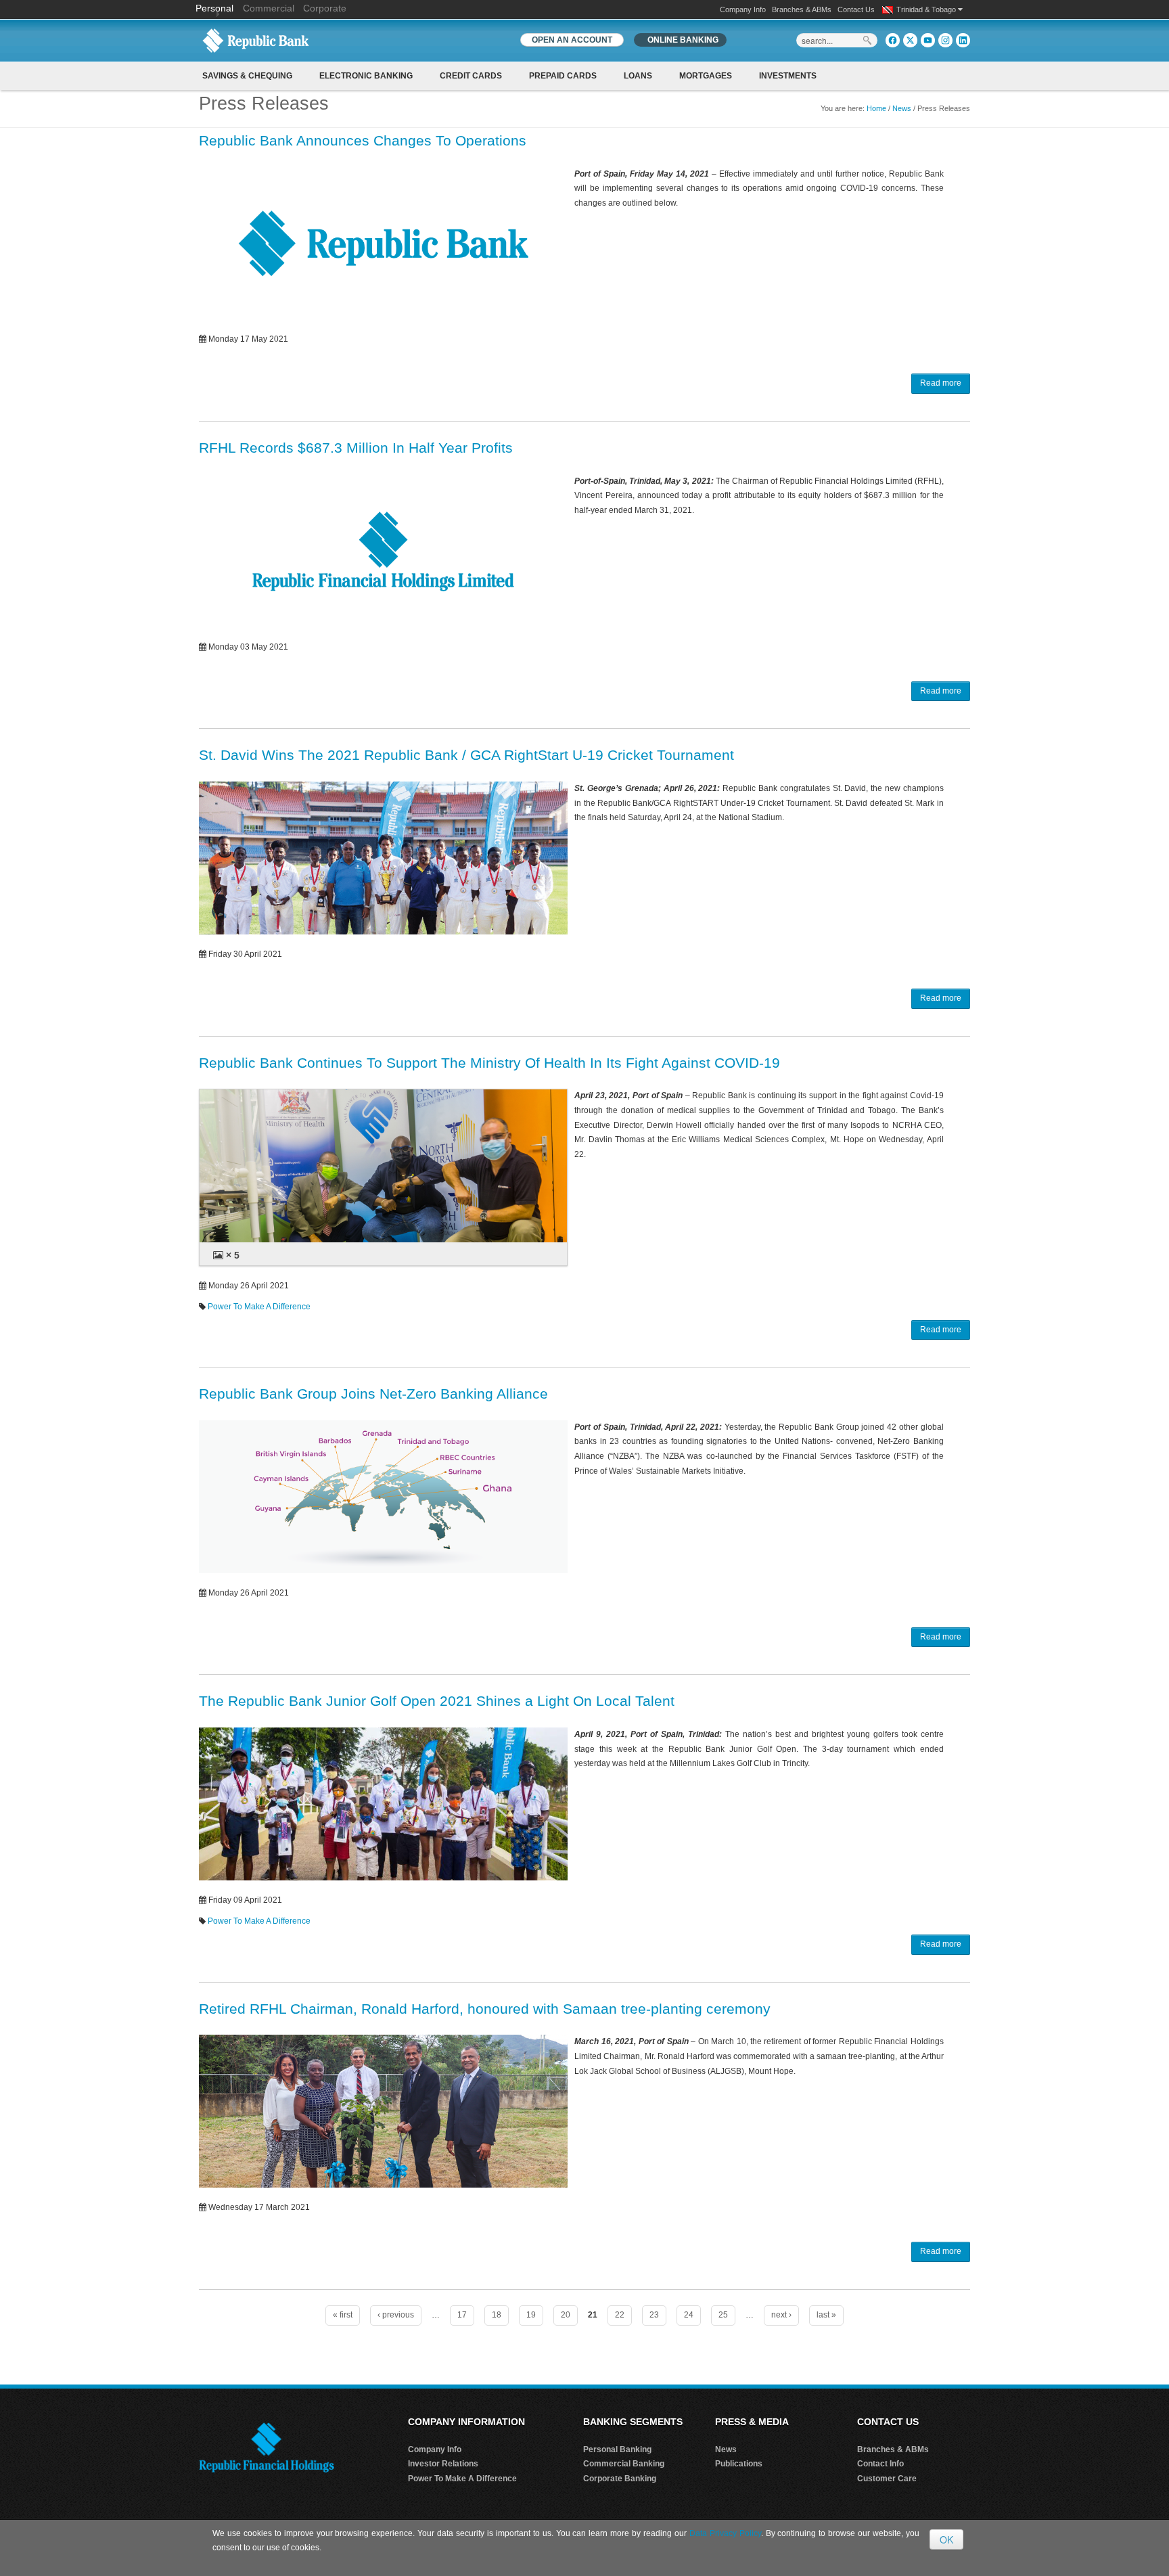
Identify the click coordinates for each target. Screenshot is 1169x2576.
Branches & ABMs (802, 9)
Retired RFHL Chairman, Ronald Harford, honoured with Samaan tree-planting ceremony (485, 2009)
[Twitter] (910, 40)
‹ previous (396, 2315)
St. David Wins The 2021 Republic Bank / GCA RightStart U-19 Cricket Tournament (466, 755)
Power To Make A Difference (259, 1307)
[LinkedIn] (963, 40)
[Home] (256, 40)
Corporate (325, 8)
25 (723, 2315)
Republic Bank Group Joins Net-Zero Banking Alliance (373, 1394)
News (902, 108)
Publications (739, 2464)
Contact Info (880, 2464)
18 (497, 2315)
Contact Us (856, 9)
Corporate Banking (620, 2479)
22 (620, 2315)
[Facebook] (893, 40)
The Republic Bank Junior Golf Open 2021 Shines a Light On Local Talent (437, 1701)
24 (689, 2315)
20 (566, 2315)
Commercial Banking (624, 2464)
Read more (941, 383)
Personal (216, 8)
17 (462, 2315)
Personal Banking (617, 2449)
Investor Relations (443, 2464)
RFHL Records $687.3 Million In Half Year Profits (356, 448)
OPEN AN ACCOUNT (572, 40)
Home (876, 108)
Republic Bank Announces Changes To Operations (363, 140)
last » (826, 2315)
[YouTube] (928, 40)
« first (343, 2315)
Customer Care (887, 2479)
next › (781, 2315)
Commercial (269, 8)
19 (531, 2315)
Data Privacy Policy (725, 2533)
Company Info (743, 9)
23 (654, 2315)
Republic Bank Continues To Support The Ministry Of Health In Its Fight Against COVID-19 (489, 1063)
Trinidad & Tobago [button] (927, 9)
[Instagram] (945, 40)
